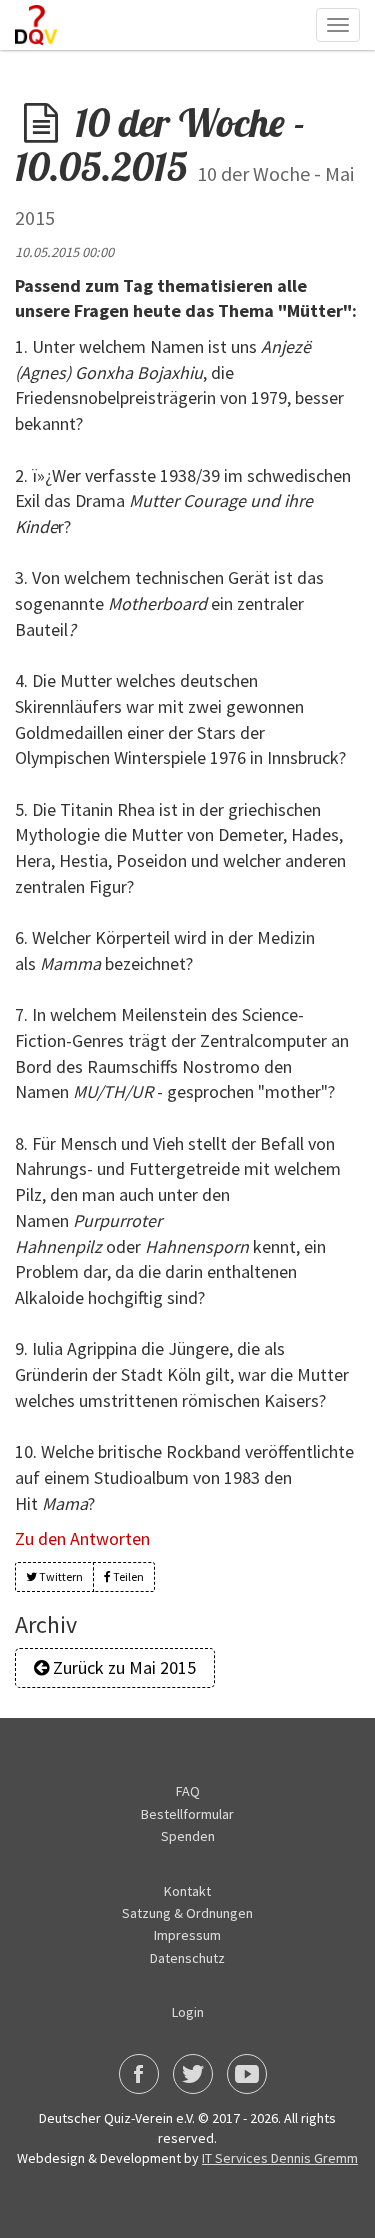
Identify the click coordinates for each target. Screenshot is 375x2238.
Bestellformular (187, 1814)
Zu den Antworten (82, 1538)
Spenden (188, 1836)
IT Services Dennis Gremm (280, 2158)
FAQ (188, 1791)
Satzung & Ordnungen (187, 1913)
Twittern (60, 1576)
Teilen (127, 1576)
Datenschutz (187, 1958)
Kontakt (187, 1891)
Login (188, 2012)
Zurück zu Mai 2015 (122, 1667)
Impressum (187, 1935)
